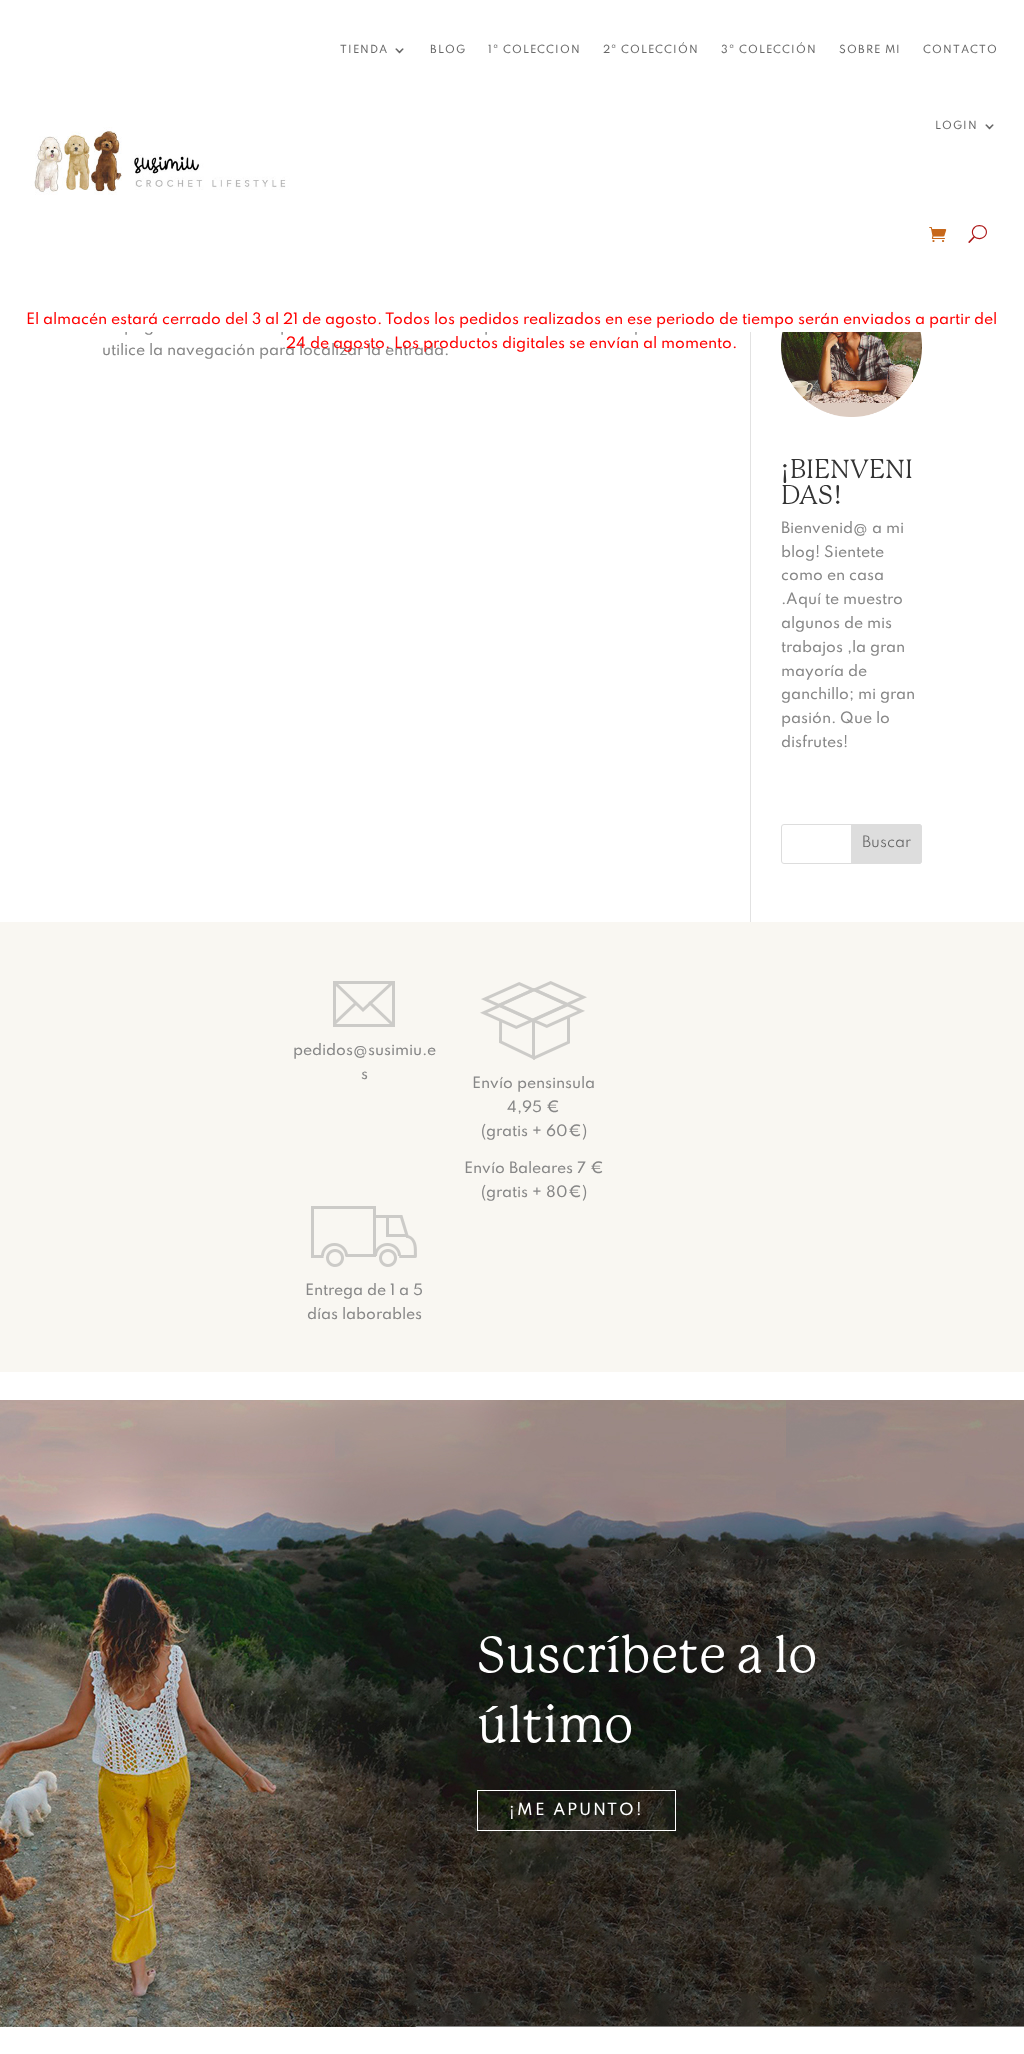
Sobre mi (870, 50)
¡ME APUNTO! (576, 1810)
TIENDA (364, 50)
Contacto (960, 50)
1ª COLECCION (534, 50)
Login (956, 126)
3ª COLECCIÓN (769, 50)
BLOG (448, 50)
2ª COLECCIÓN (651, 50)
